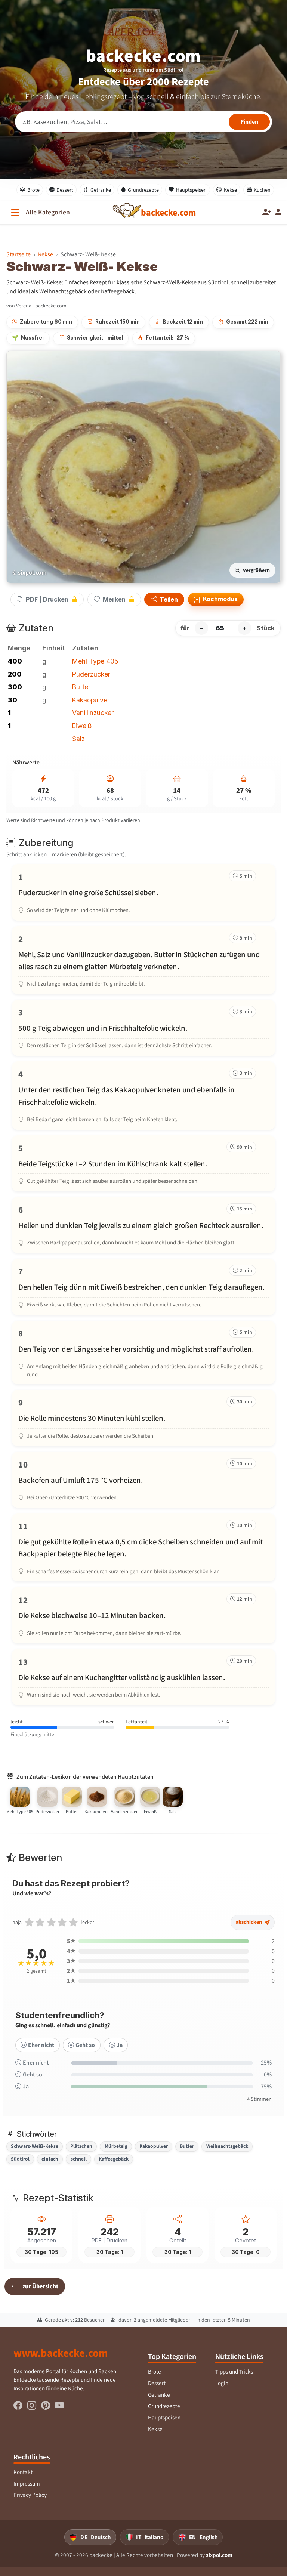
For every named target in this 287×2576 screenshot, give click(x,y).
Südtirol (20, 2159)
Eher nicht (41, 2045)
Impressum (27, 2484)
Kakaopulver (91, 700)
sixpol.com (219, 2555)
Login (222, 2383)
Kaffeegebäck (114, 2159)
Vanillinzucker (93, 713)
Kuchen (262, 190)
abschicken (249, 1922)
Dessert (65, 190)
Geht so (85, 2045)
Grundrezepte (143, 190)
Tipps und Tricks (234, 2372)
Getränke (101, 190)
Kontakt (23, 2472)
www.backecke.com (61, 2353)
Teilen (168, 600)
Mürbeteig (116, 2146)
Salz (78, 739)
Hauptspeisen (191, 190)
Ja (120, 2045)
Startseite (18, 254)
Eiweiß (82, 726)
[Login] (278, 212)
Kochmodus (220, 599)
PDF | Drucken (47, 599)
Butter (81, 687)
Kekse (230, 190)
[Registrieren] (267, 212)
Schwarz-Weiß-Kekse (35, 2146)
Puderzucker (91, 674)
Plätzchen (81, 2146)
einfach (50, 2159)
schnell (79, 2159)
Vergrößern (256, 570)
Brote (33, 190)
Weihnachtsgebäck (227, 2146)
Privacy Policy (30, 2495)
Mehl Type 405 (95, 661)
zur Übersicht (40, 2286)
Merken (114, 599)
